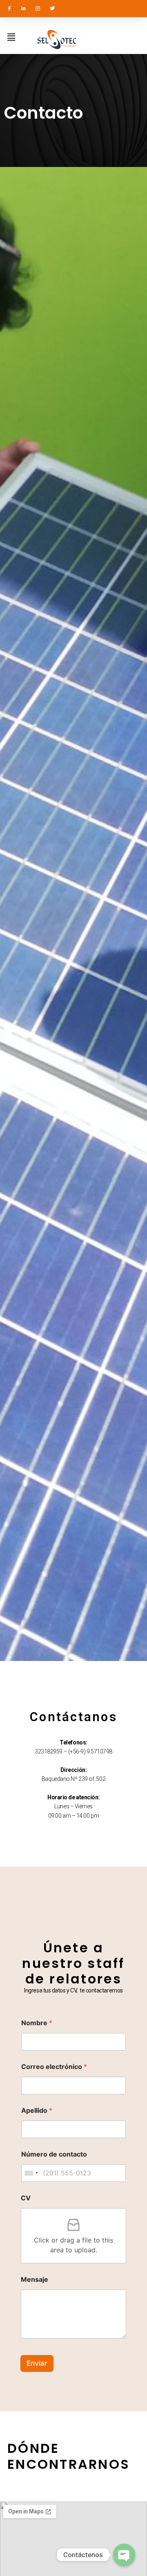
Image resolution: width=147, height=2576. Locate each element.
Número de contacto (54, 2154)
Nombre (37, 2023)
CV (26, 2198)
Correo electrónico (54, 2067)
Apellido (37, 2111)
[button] (11, 37)
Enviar (37, 2363)
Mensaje (35, 2280)
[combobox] (31, 2173)
